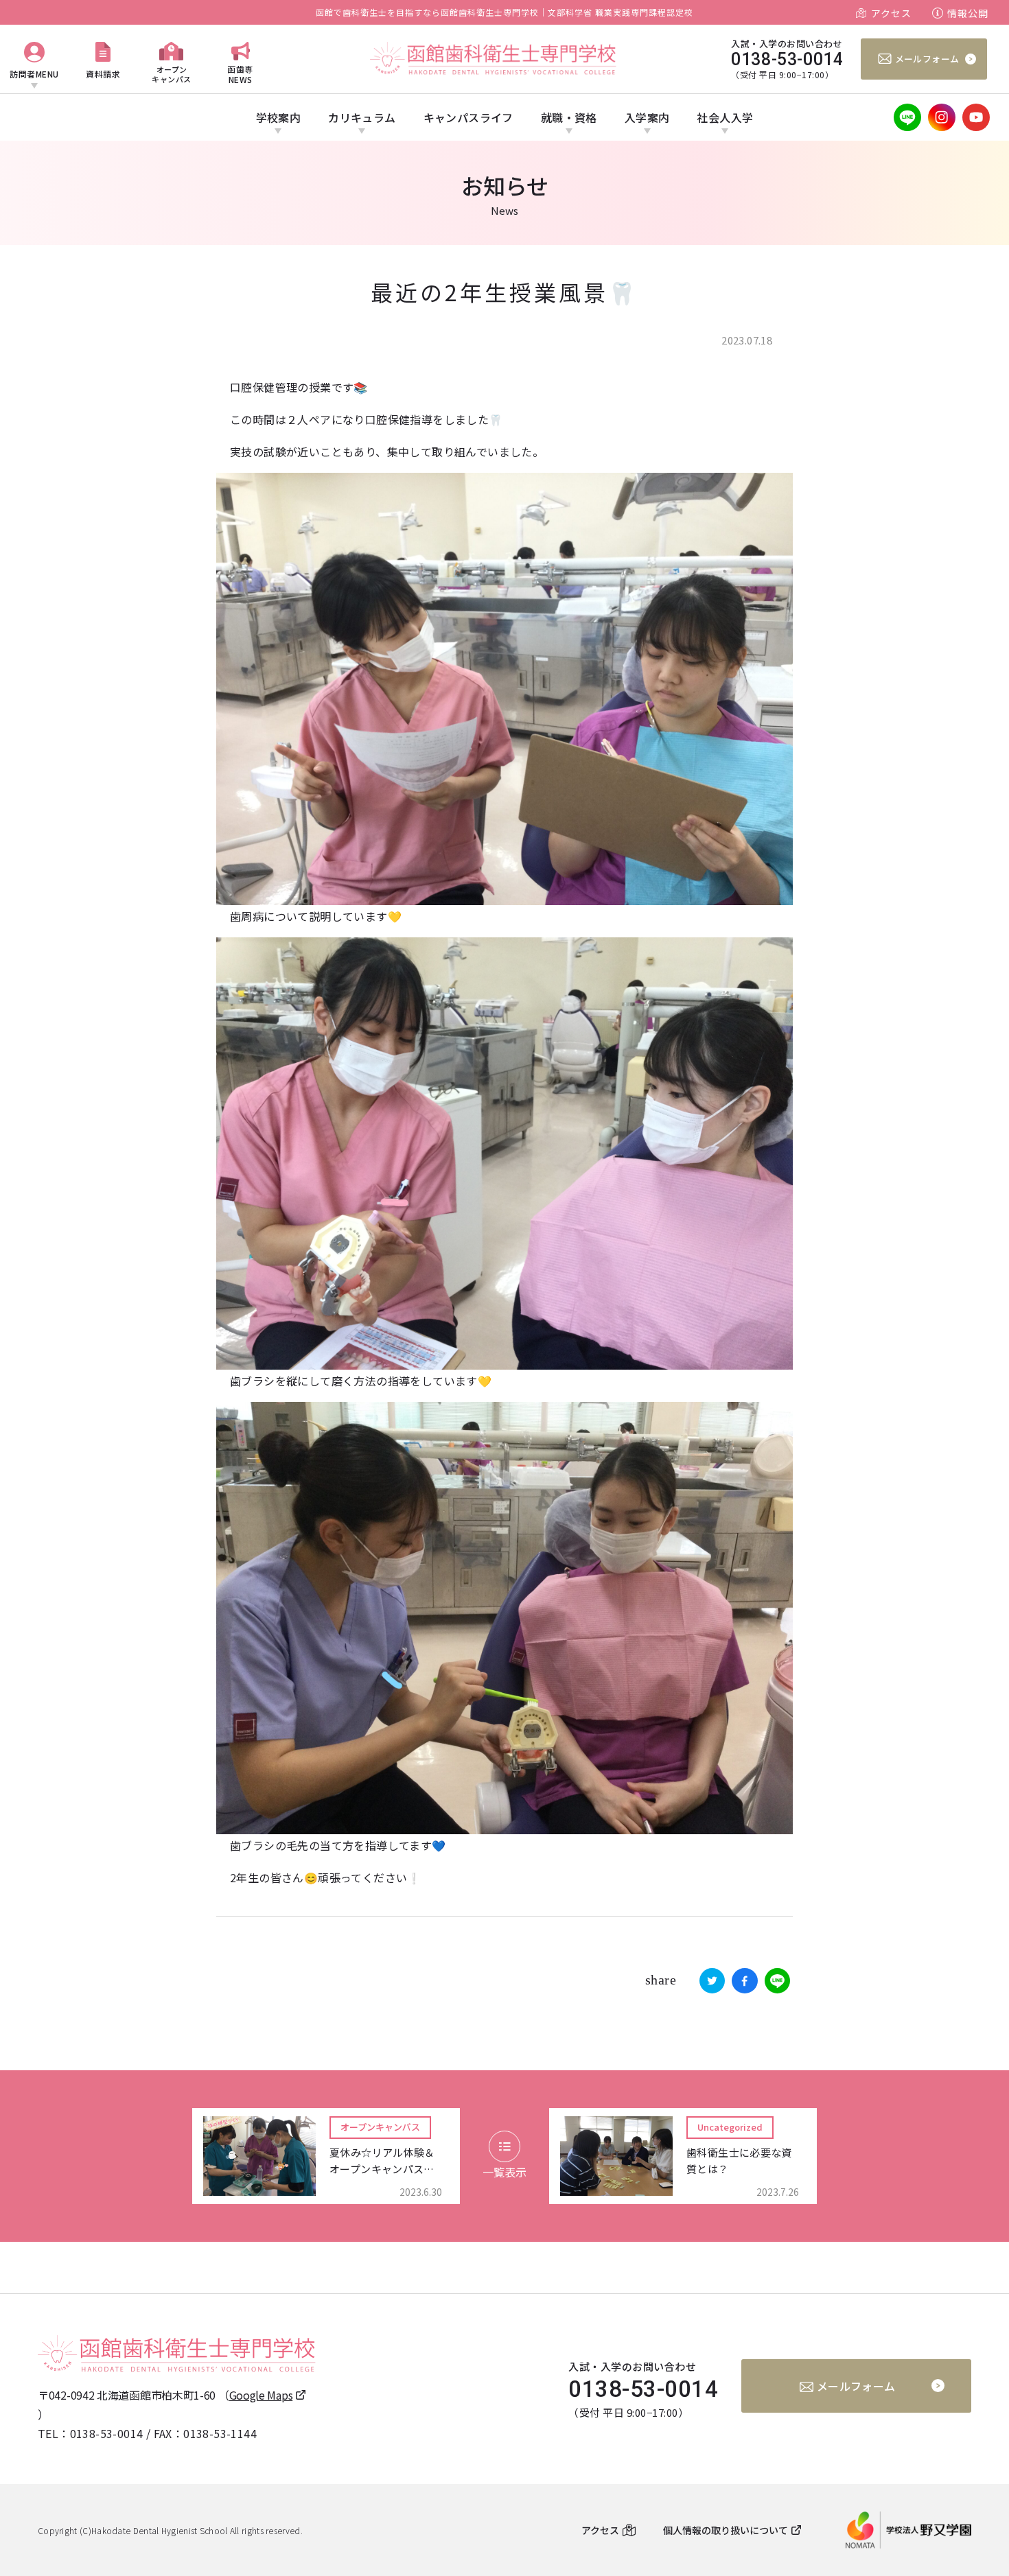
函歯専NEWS (240, 74)
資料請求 (103, 74)
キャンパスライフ (468, 117)
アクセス (891, 13)
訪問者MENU (34, 74)
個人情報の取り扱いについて (726, 2530)
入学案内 (647, 117)
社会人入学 (725, 117)
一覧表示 (505, 2172)
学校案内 (279, 117)
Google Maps (261, 2395)
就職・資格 (569, 117)
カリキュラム (362, 117)
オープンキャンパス (172, 74)
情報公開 (968, 13)
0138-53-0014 (107, 2433)
